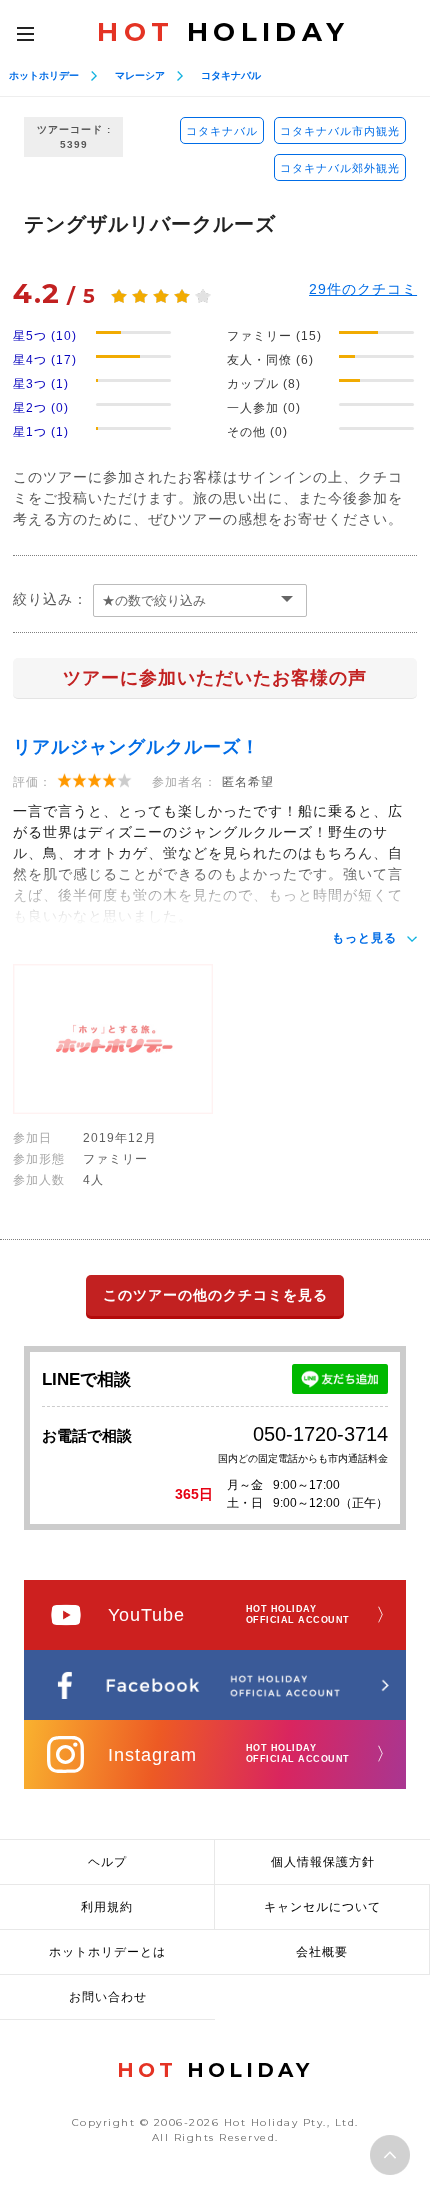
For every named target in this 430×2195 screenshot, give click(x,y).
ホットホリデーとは (107, 1952)
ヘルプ (107, 1862)
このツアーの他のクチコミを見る (215, 1295)
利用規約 (107, 1907)
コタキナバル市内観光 (340, 131)
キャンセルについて (322, 1907)
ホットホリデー (44, 75)
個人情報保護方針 (323, 1862)
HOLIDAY (223, 32)
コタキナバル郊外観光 (340, 168)
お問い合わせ (108, 1997)
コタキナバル (231, 75)
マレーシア (140, 75)
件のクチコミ (363, 289)
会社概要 (322, 1952)
